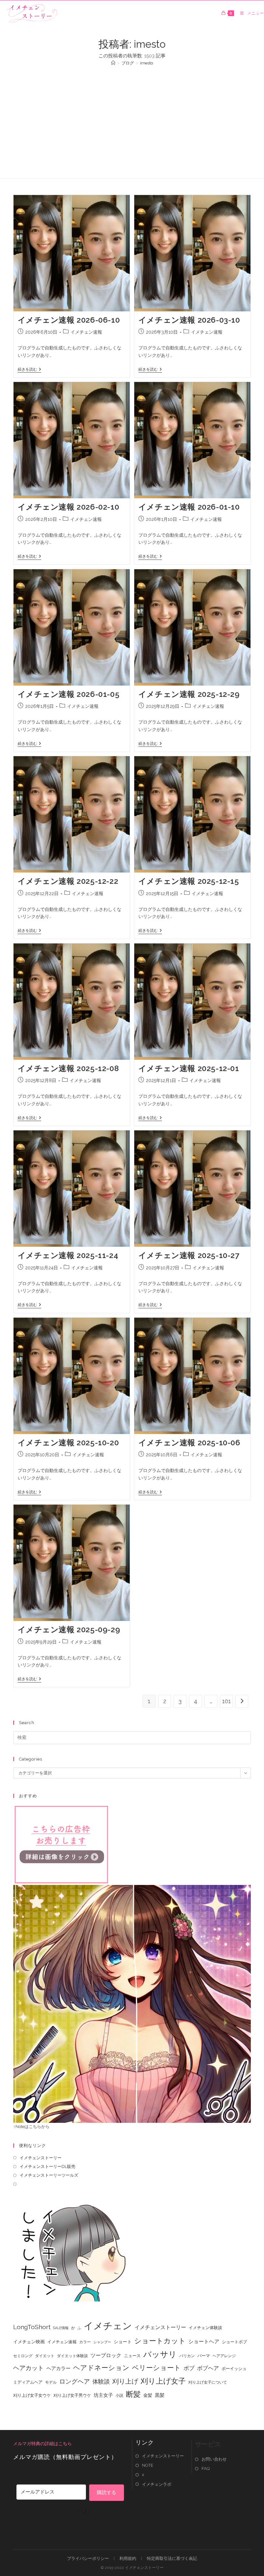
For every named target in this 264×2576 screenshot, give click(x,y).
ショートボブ (234, 2342)
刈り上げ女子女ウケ (32, 2395)
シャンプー (102, 2342)
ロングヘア (75, 2381)
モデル (51, 2382)
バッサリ (160, 2354)
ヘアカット (28, 2368)
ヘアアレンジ (224, 2356)
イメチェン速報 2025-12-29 (189, 694)
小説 (119, 2395)
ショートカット (160, 2341)
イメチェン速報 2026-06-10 (69, 320)
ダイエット (45, 2356)
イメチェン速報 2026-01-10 (189, 507)
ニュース (132, 2356)
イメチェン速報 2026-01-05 (69, 694)
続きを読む (29, 369)
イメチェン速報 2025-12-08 (68, 1068)
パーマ (204, 2356)
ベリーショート (156, 2368)
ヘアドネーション (101, 2368)
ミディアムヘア (28, 2382)
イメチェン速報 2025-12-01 (189, 1068)
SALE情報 (61, 2328)
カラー (85, 2342)
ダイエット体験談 (72, 2356)
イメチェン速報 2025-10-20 (68, 1443)
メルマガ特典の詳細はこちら (42, 2444)
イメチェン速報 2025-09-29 (69, 1630)
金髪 (148, 2395)
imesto (146, 63)
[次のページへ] (242, 1701)
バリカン (187, 2356)
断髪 (133, 2394)
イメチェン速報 (86, 332)
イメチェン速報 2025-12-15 (189, 881)
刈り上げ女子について (208, 2382)
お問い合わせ (214, 2459)
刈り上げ (125, 2381)
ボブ (189, 2368)
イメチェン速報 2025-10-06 (189, 1443)
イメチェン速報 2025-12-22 (68, 881)
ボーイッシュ (234, 2369)
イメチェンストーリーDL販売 (47, 2166)
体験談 (101, 2382)
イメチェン (108, 2326)
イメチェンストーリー (41, 2158)
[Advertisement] (132, 119)
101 (226, 1701)
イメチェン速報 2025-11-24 (68, 1255)
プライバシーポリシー (88, 2558)
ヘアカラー (58, 2368)
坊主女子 (103, 2395)
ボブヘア (208, 2368)
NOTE (148, 2465)
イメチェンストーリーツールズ (49, 2175)
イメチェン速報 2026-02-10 (69, 507)
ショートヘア (204, 2342)
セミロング (23, 2356)
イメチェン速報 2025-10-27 (189, 1255)
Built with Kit (70, 2512)
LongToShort (32, 2327)
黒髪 (160, 2395)
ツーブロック (106, 2355)
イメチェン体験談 (205, 2328)
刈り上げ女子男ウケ (72, 2395)
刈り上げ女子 (163, 2381)
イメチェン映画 (29, 2342)
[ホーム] (113, 63)
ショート (123, 2342)
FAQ (206, 2469)
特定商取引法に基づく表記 (172, 2558)
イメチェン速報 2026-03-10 (189, 320)
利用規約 (128, 2558)
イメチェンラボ (157, 2484)
